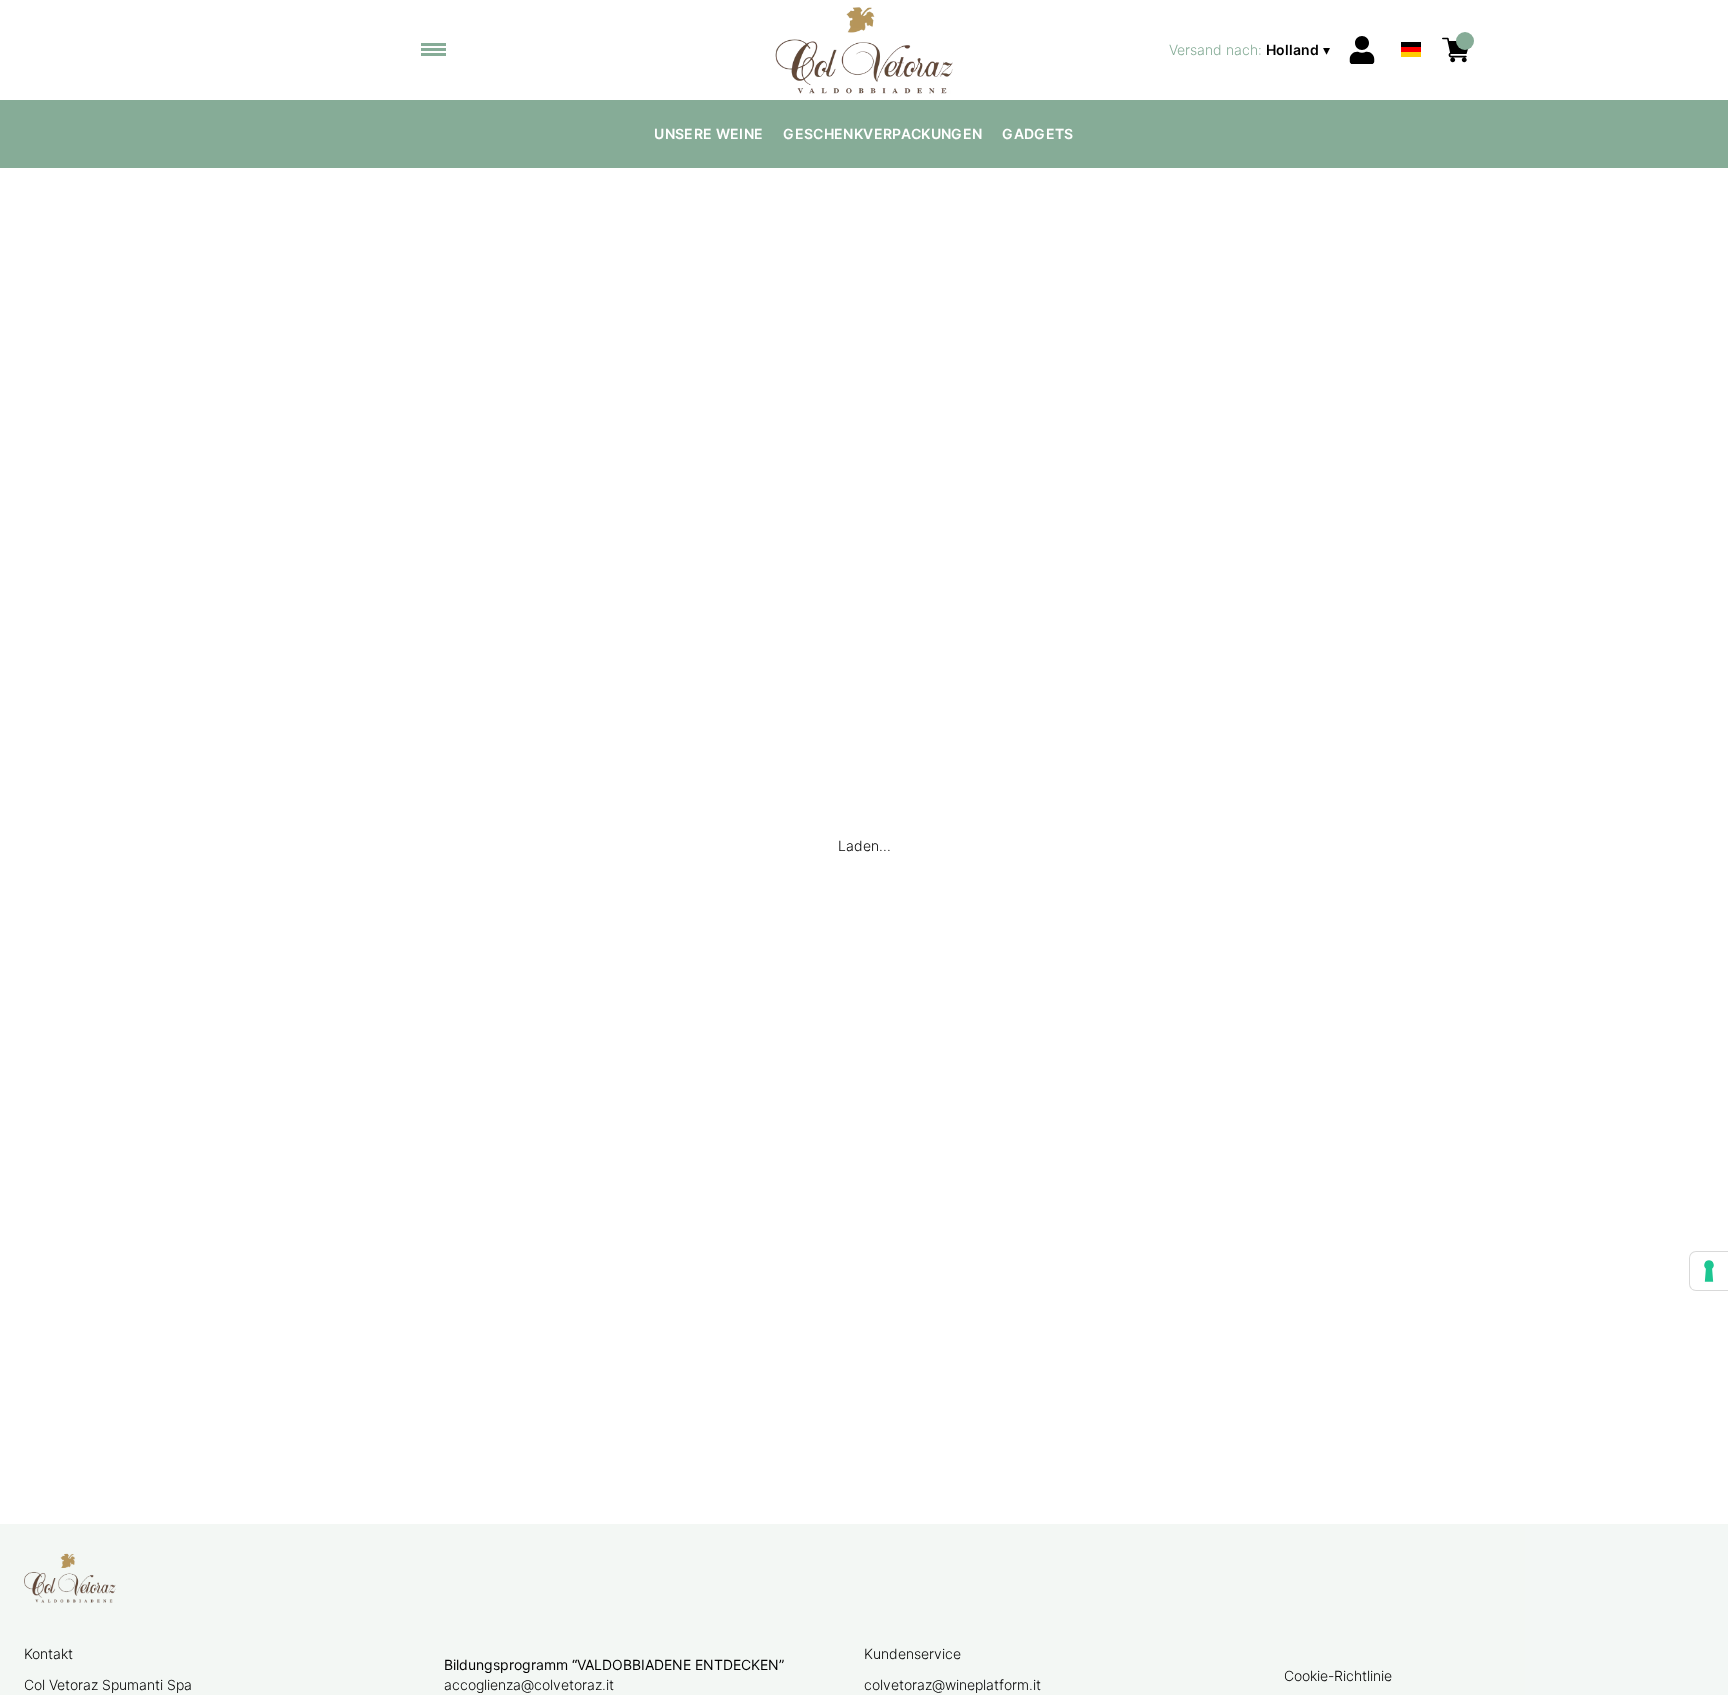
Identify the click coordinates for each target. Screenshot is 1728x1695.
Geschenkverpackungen (882, 133)
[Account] (1362, 50)
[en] (1411, 23)
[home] (864, 50)
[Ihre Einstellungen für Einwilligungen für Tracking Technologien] (1709, 1271)
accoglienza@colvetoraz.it (529, 1684)
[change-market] (1251, 50)
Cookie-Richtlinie (1338, 1675)
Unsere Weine (708, 133)
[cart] (1456, 50)
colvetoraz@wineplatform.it (952, 1684)
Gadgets (1037, 133)
